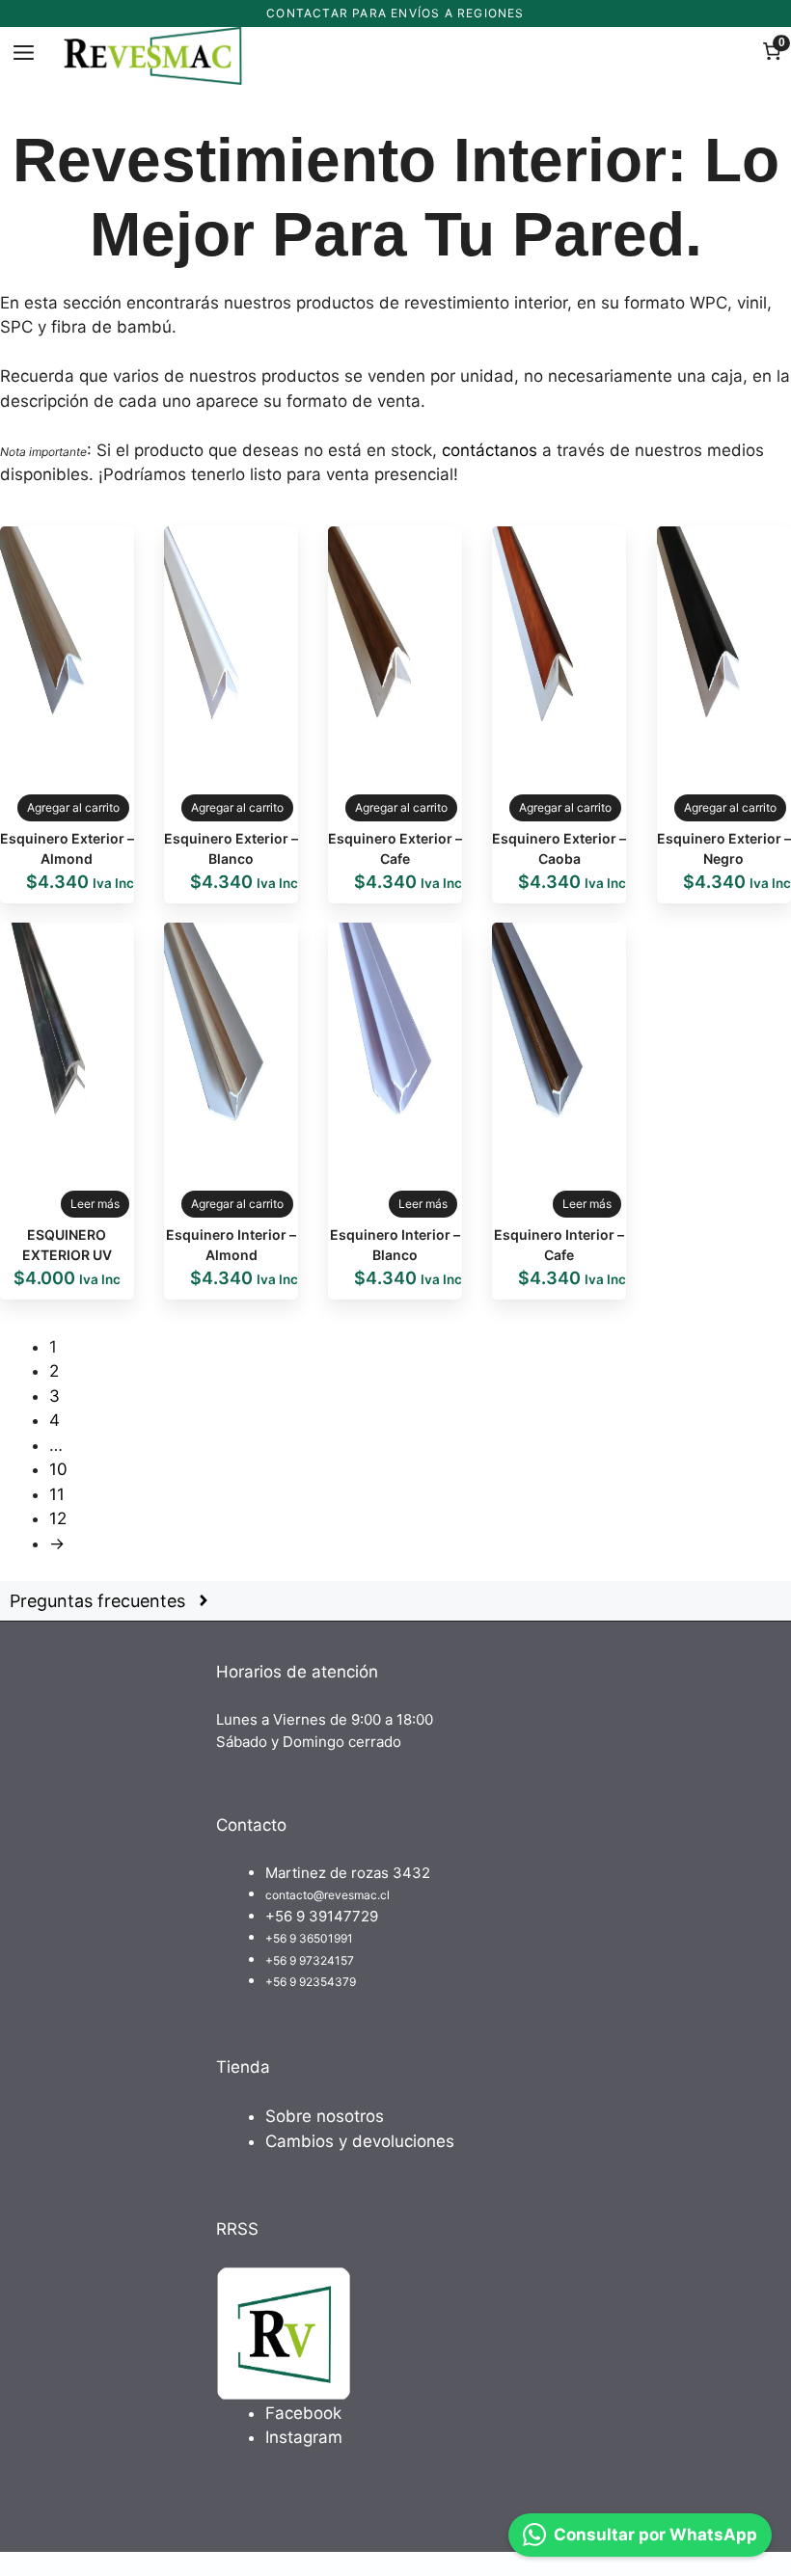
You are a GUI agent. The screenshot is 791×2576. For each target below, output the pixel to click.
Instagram (304, 2437)
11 (57, 1494)
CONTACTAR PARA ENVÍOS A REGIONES (395, 13)
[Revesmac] (154, 56)
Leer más (95, 1204)
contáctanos (490, 450)
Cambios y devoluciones (360, 2141)
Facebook (303, 2413)
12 (58, 1518)
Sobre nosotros (325, 2116)
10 (58, 1469)
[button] (395, 1602)
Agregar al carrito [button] (73, 807)
